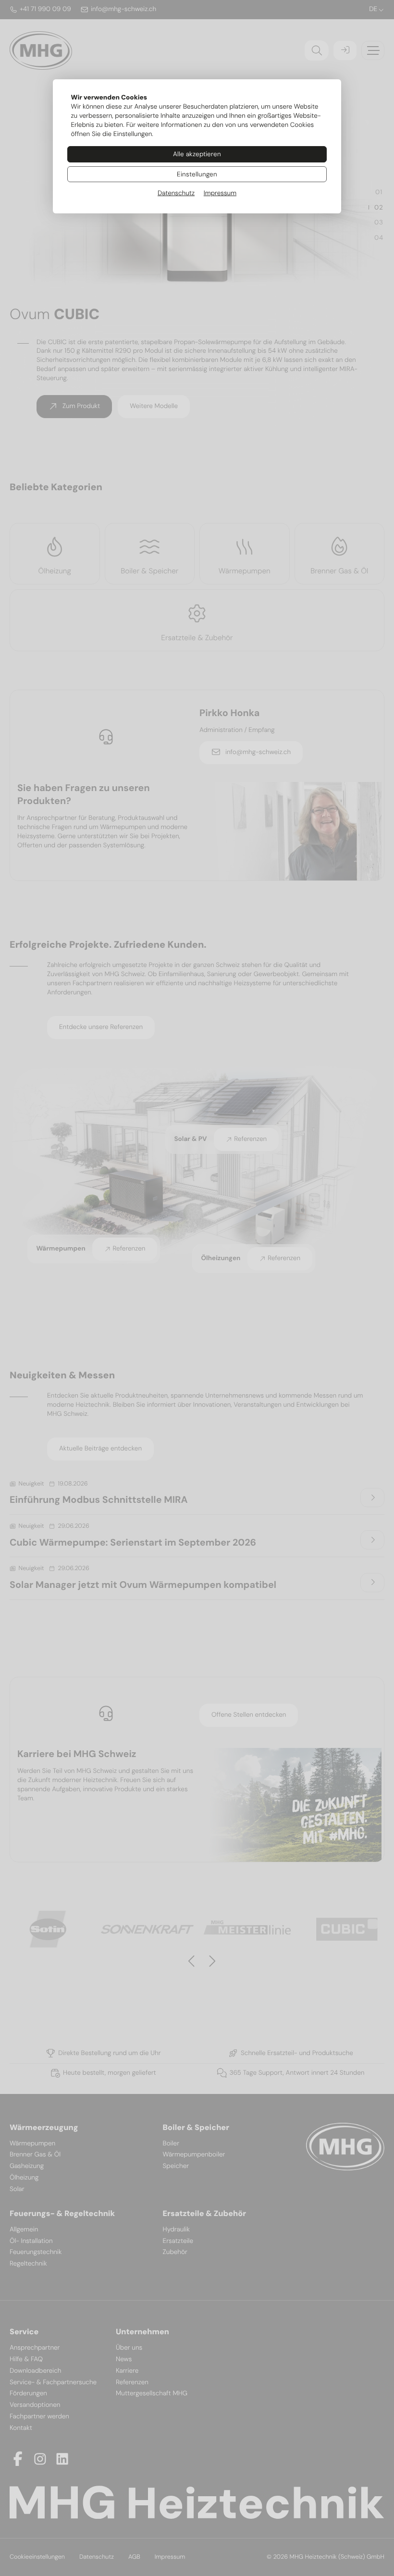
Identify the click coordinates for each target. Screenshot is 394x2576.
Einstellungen (197, 174)
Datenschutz (176, 193)
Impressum (220, 193)
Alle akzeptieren (197, 154)
